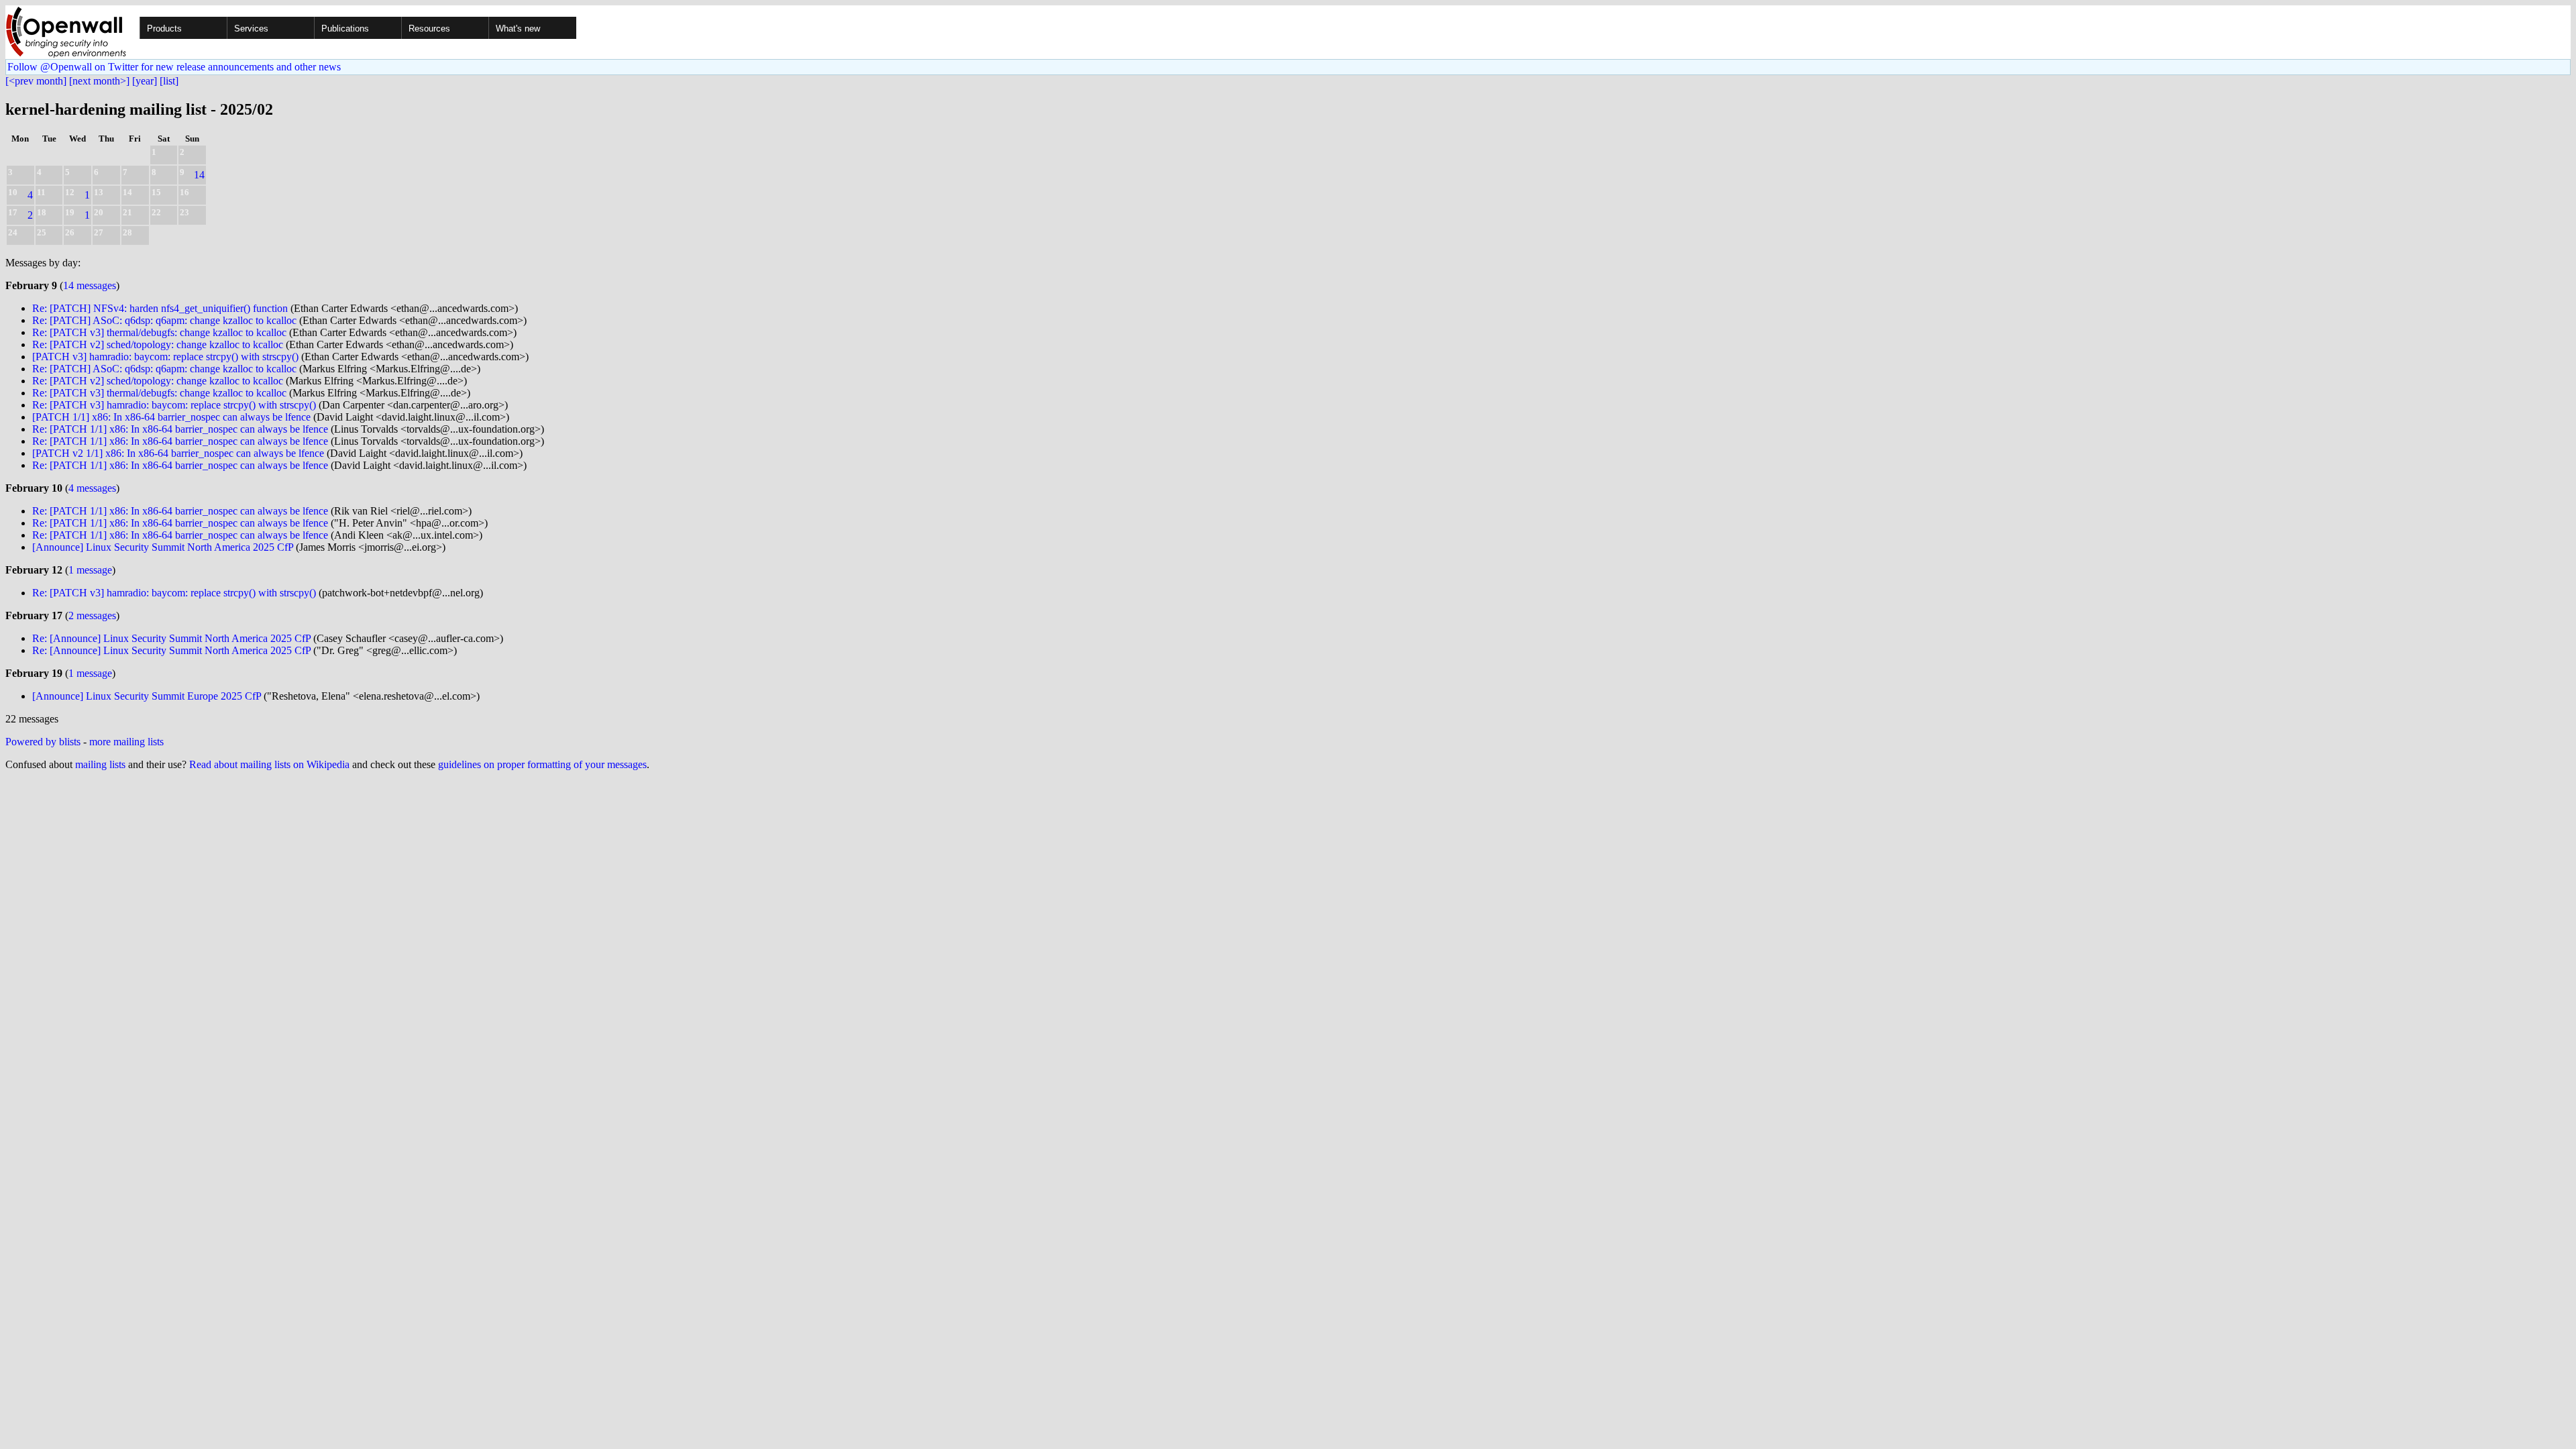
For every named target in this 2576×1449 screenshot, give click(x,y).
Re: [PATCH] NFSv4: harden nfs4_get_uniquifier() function (160, 308)
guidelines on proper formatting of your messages (542, 764)
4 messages (92, 488)
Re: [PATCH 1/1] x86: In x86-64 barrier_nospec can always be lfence (180, 429)
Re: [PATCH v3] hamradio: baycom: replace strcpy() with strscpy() (174, 405)
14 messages (90, 285)
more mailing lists (126, 742)
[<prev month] (36, 81)
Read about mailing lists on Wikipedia (269, 764)
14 (199, 175)
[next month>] (99, 81)
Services (251, 29)
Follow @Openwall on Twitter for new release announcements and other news (174, 67)
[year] (145, 81)
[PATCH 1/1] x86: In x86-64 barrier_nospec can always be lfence (171, 417)
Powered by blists (43, 742)
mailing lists (100, 764)
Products (164, 29)
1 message (90, 570)
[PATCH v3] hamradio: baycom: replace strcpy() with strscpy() (165, 357)
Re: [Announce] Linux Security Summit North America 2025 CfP (171, 638)
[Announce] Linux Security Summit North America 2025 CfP (163, 547)
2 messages (92, 615)
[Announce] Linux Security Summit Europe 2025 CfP (147, 696)
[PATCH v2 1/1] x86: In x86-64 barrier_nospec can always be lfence (178, 453)
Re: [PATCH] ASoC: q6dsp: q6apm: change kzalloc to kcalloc (164, 320)
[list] (169, 81)
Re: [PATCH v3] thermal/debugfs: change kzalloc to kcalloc (159, 332)
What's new (518, 29)
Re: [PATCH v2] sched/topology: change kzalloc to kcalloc (158, 344)
